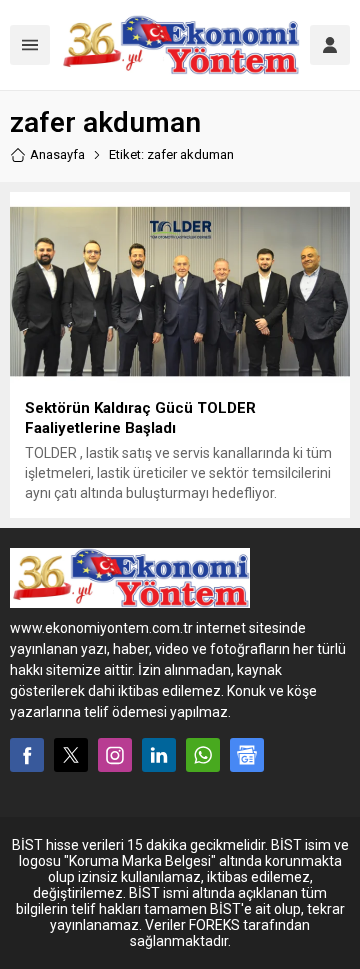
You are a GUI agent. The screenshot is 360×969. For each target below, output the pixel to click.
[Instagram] (115, 755)
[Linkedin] (159, 755)
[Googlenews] (247, 755)
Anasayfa (57, 154)
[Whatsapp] (203, 755)
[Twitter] (71, 755)
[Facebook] (27, 755)
